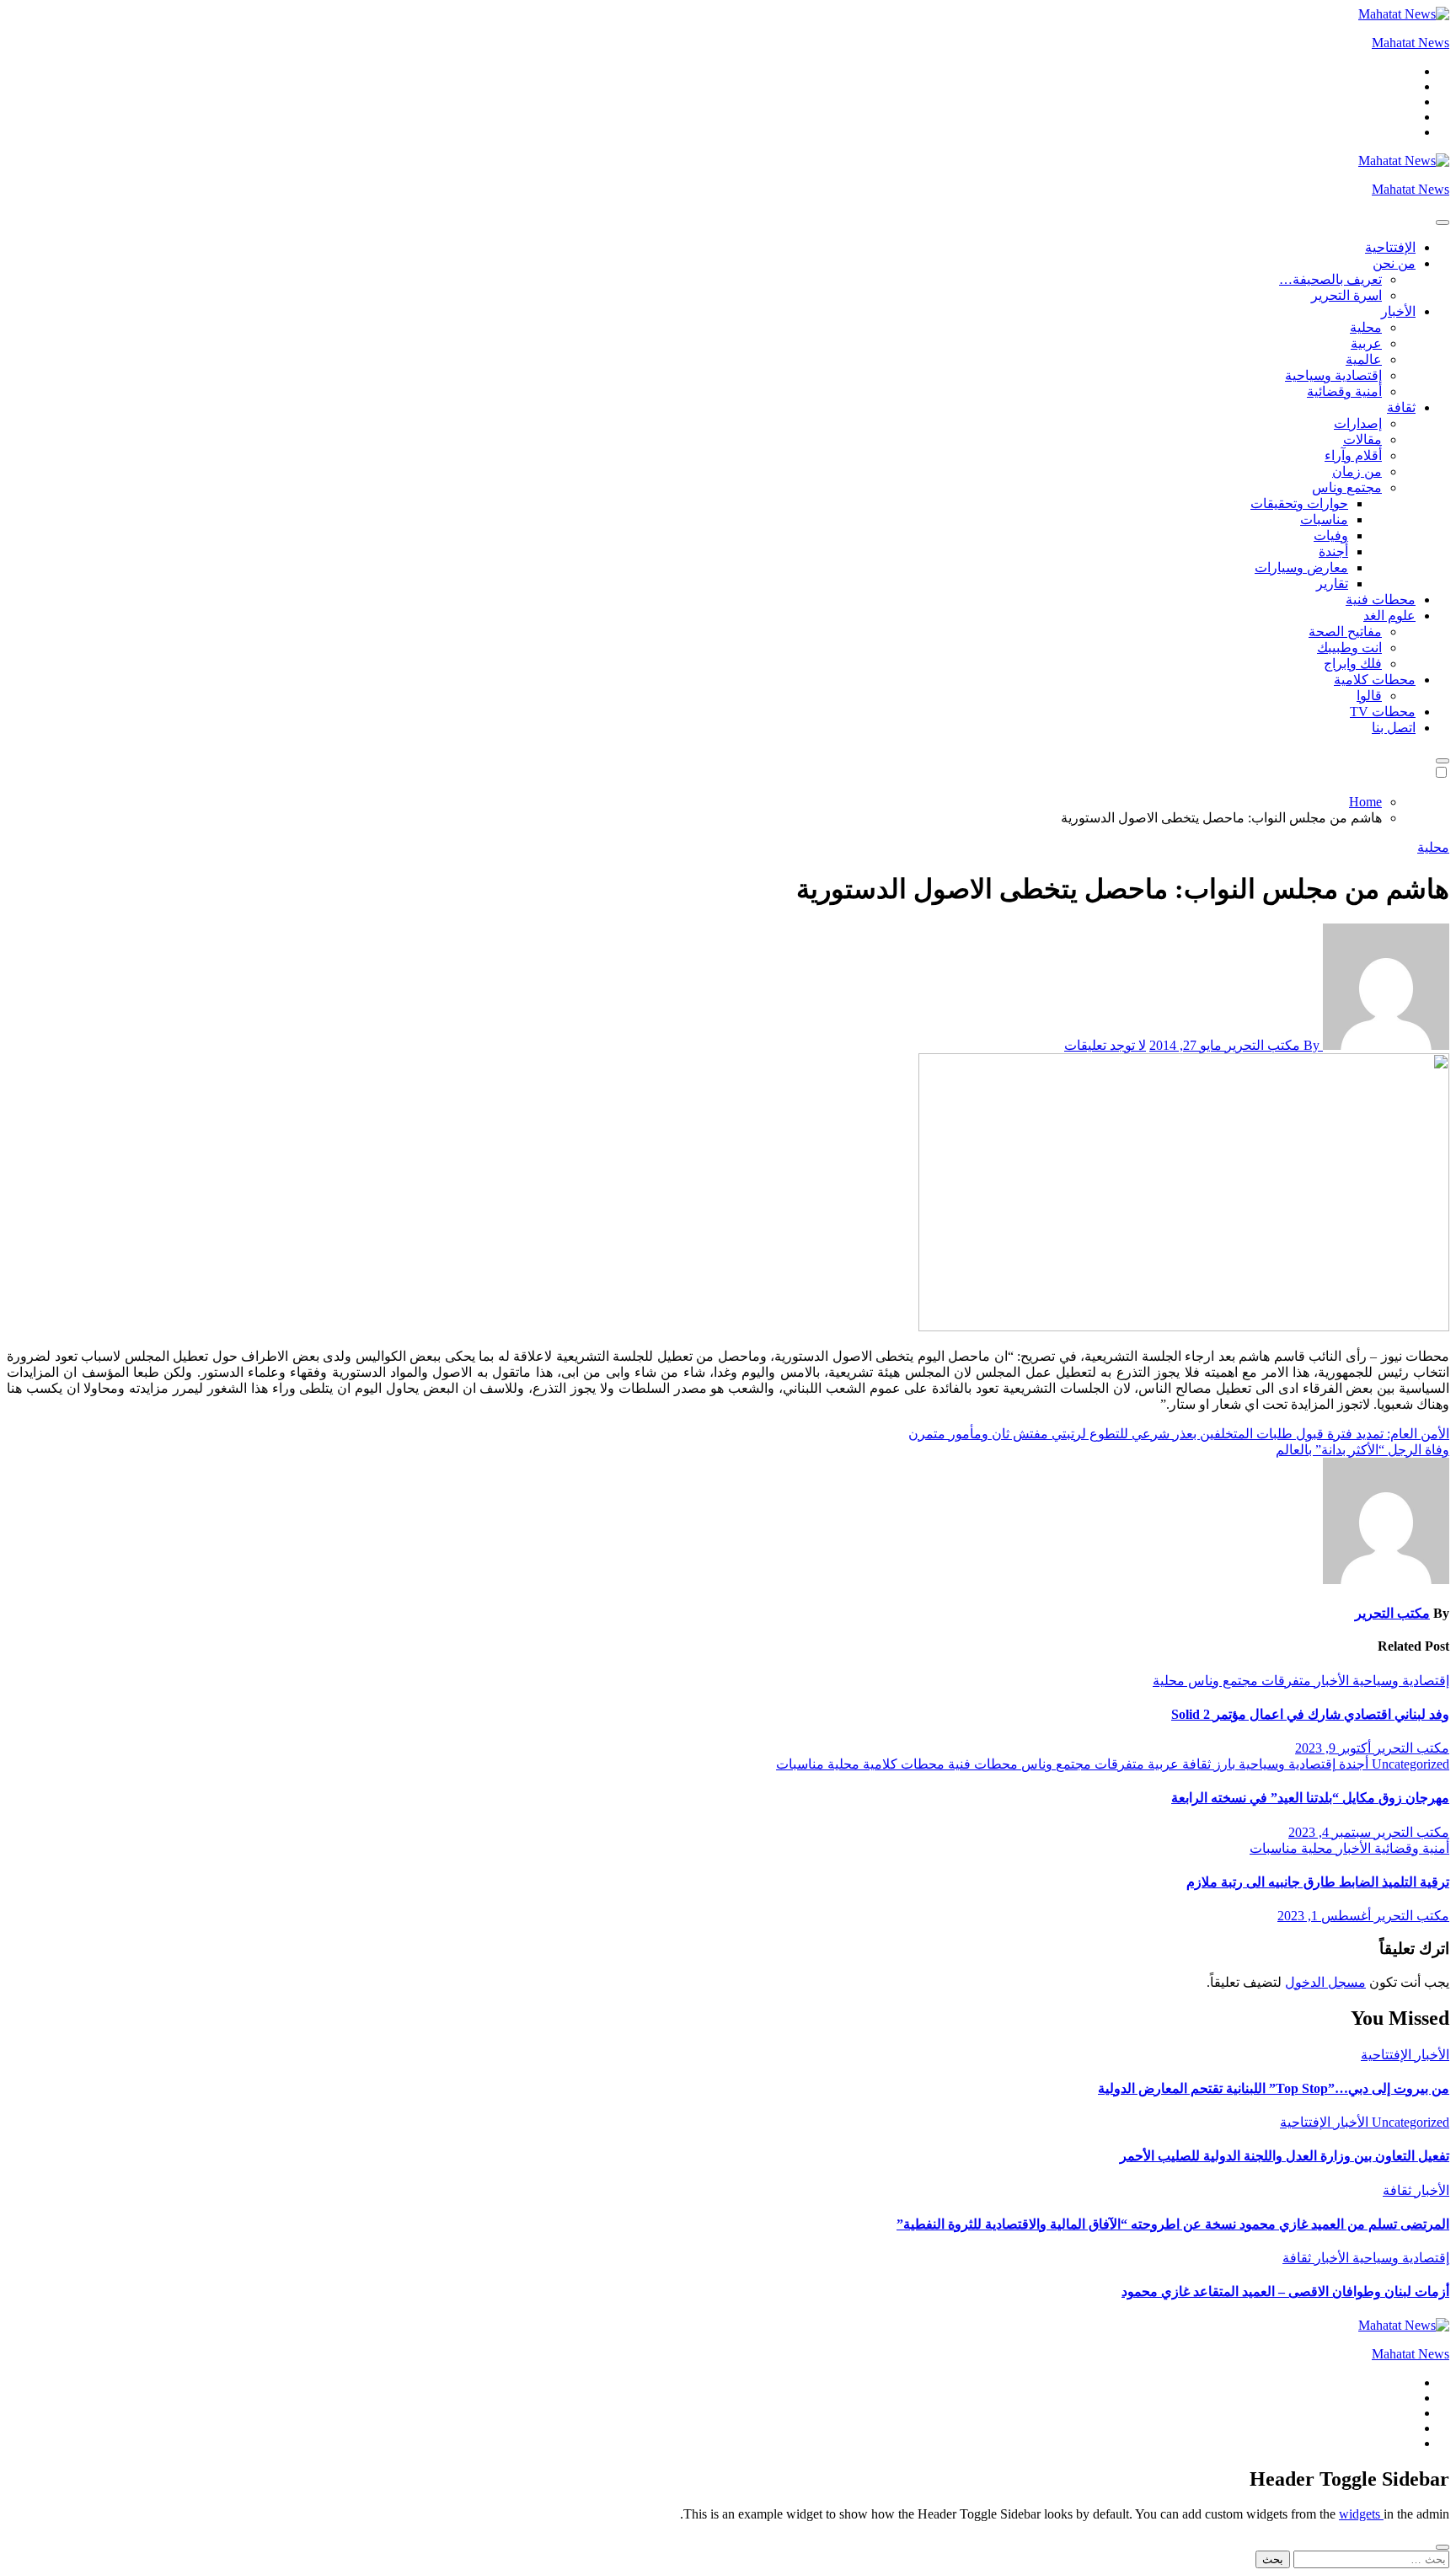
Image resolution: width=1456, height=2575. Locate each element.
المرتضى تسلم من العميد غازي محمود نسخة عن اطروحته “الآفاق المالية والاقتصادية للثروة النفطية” (1173, 2224)
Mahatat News (1410, 43)
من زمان (1357, 471)
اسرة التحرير (1346, 295)
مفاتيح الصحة (1345, 632)
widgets (1361, 2514)
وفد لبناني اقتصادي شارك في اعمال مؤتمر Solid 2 (1310, 1714)
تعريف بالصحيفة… (1330, 279)
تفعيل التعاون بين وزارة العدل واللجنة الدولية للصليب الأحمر (1285, 2156)
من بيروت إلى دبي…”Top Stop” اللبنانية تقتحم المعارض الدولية (1274, 2088)
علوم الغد (1389, 616)
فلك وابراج (1353, 664)
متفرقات (1285, 1681)
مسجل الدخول (1325, 1982)
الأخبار (1398, 311)
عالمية (1364, 359)
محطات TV (1383, 712)
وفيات (1331, 535)
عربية (1366, 343)
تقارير (1332, 584)
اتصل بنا (1394, 728)
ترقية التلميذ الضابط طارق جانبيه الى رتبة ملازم (1318, 1882)
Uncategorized (1409, 1764)
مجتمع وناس (1347, 487)
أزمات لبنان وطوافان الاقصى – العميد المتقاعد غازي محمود (1285, 2291)
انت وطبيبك (1349, 648)
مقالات (1362, 439)
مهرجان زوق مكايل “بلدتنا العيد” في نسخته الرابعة (1310, 1798)
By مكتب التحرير (1272, 1045)
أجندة (1333, 551)
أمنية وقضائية (1344, 391)
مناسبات (1324, 519)
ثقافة (1401, 407)
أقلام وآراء (1353, 455)
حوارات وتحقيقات (1299, 503)
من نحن (1394, 263)
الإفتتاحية (1390, 247)
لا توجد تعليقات (1105, 1045)
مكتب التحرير (1392, 1613)
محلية (1366, 327)
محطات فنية (1381, 600)
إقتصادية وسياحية (1333, 375)
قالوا (1369, 696)
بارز (1223, 1764)
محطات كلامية (1375, 680)
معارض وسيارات (1301, 567)
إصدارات (1358, 423)
